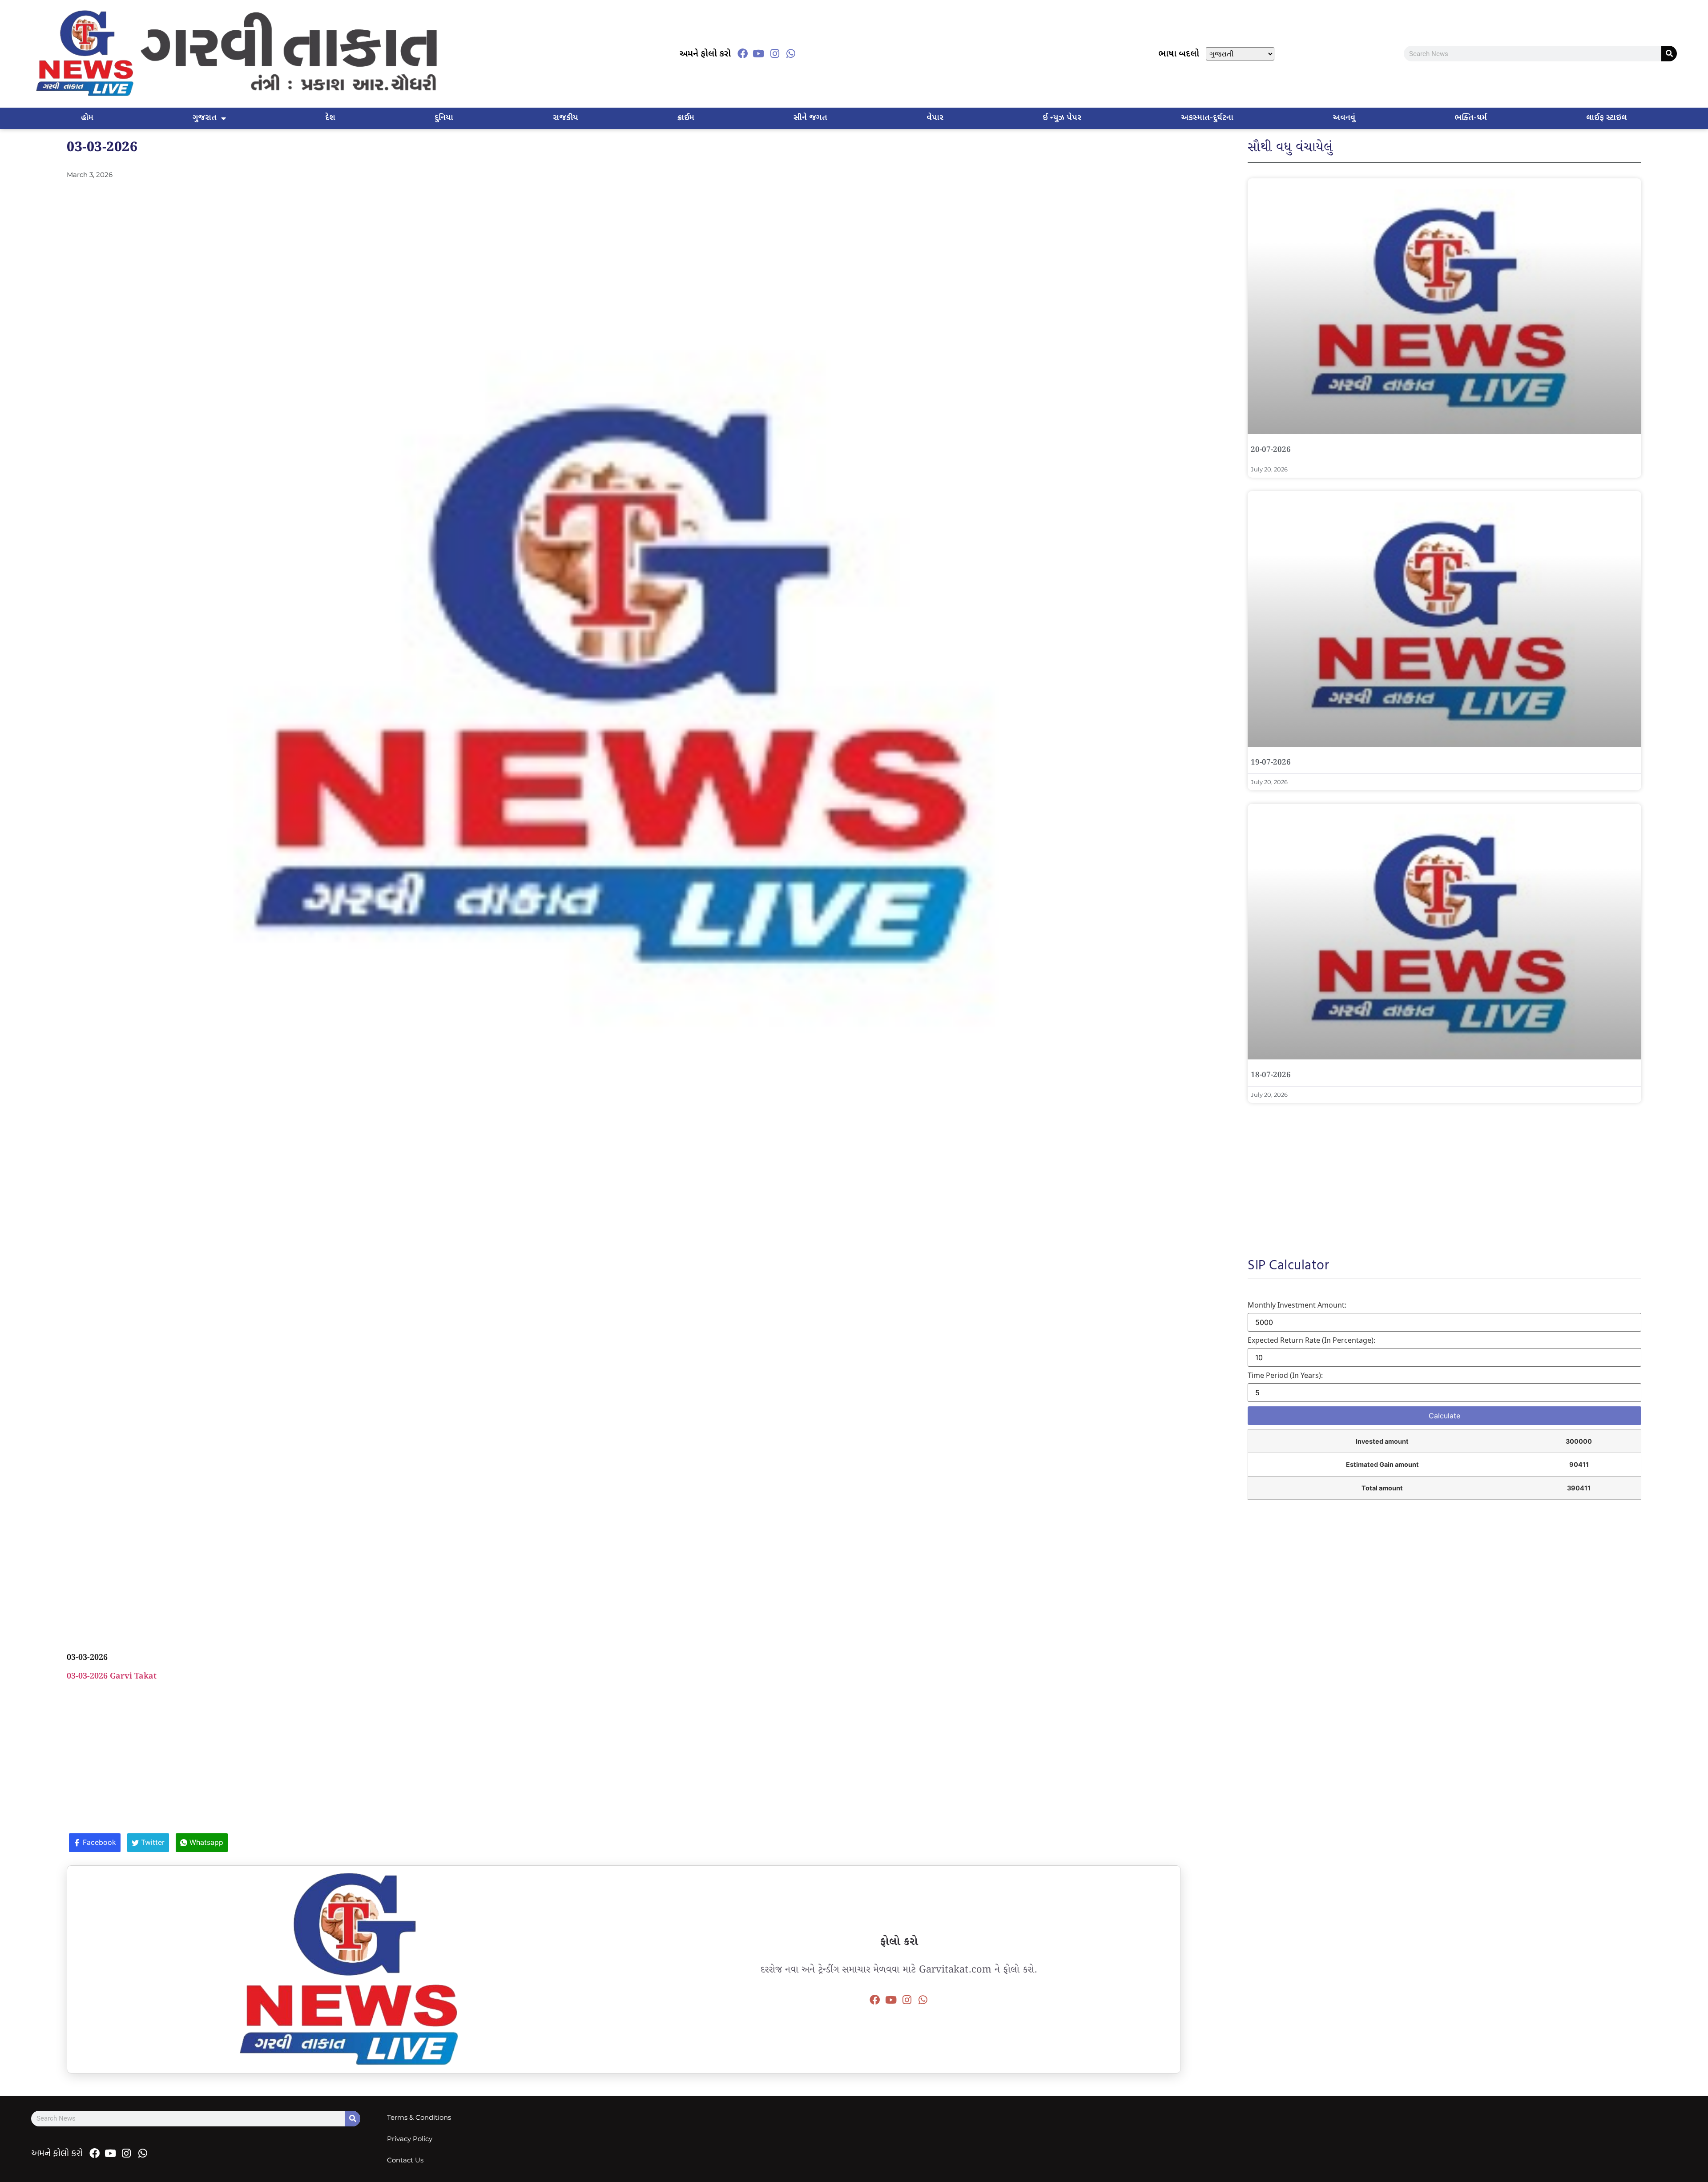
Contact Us (405, 2160)
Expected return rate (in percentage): (1311, 1340)
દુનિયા (444, 118)
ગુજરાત (205, 118)
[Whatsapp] (791, 54)
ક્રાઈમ (686, 118)
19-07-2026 (1271, 763)
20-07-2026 (1271, 450)
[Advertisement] (624, 1238)
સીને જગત (810, 118)
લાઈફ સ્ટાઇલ (1607, 118)
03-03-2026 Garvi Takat (112, 1676)
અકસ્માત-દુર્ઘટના (1207, 118)
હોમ (87, 118)
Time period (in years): (1285, 1375)
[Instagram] (775, 54)
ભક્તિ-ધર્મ (1471, 118)
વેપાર (935, 118)
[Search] (1669, 54)
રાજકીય (566, 118)
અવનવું (1344, 118)
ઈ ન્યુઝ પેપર (1062, 118)
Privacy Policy (410, 2139)
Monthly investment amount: (1297, 1305)
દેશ (330, 118)
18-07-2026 (1271, 1075)
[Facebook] (742, 54)
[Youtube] (758, 54)
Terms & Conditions (419, 2117)
